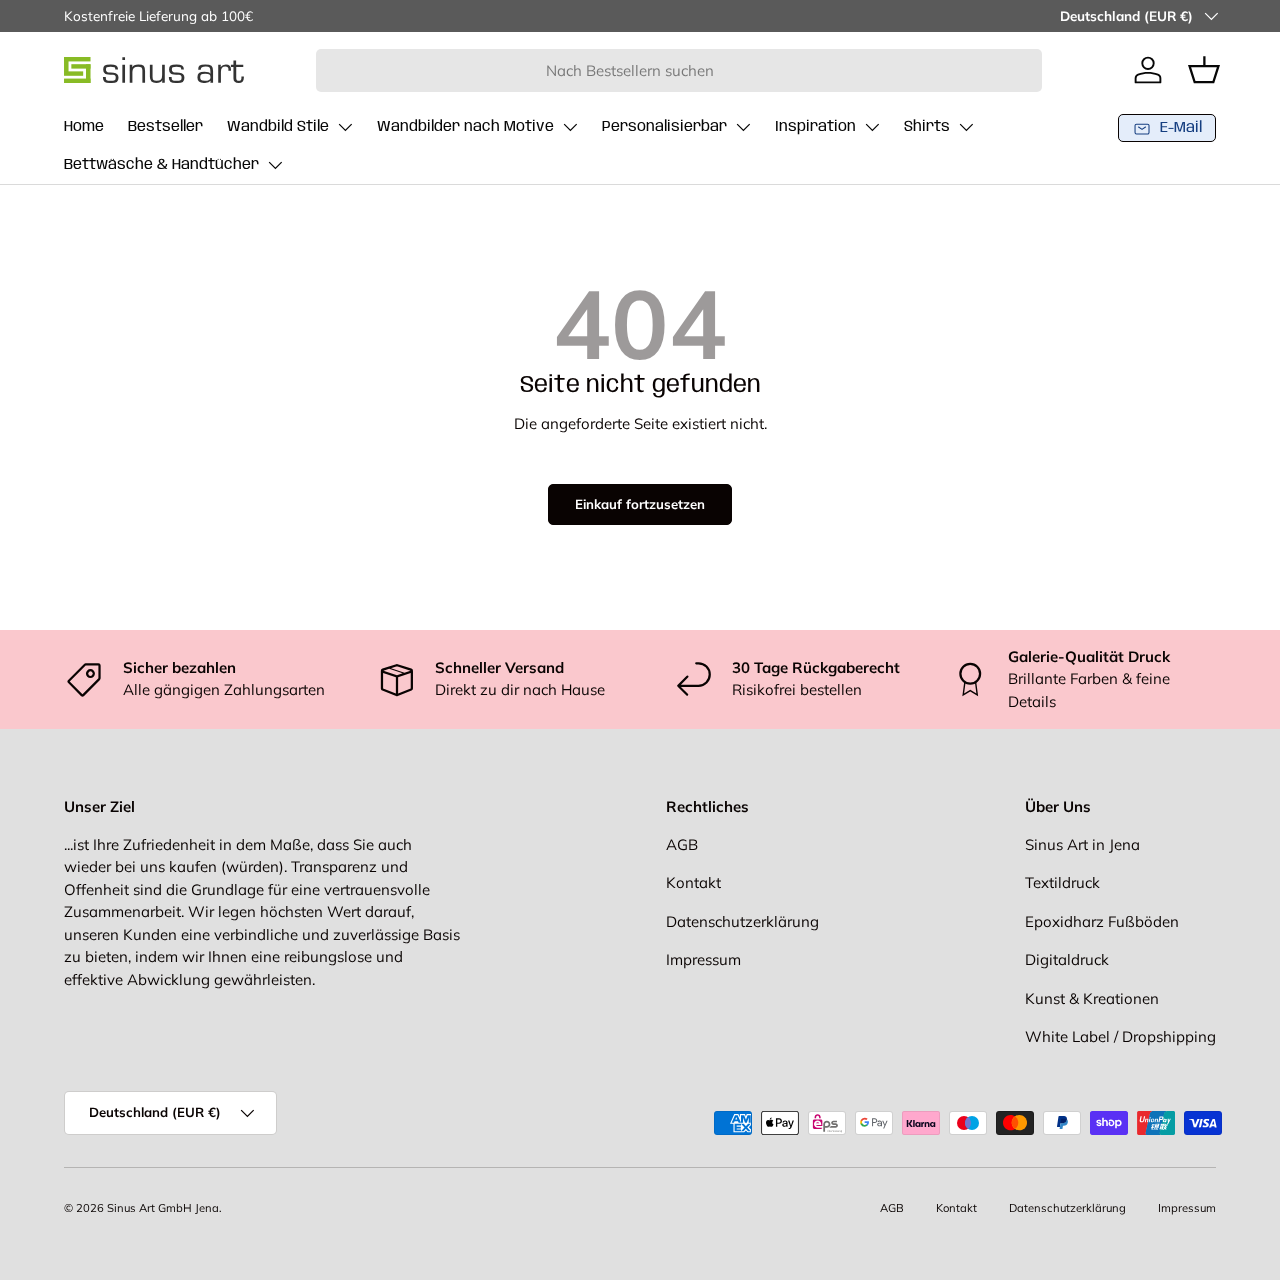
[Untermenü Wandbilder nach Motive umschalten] (570, 127)
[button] (1204, 70)
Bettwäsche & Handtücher (161, 165)
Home (84, 127)
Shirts (927, 127)
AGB (682, 844)
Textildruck (1062, 882)
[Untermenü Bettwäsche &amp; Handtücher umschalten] (275, 165)
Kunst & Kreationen (1092, 998)
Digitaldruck (1067, 959)
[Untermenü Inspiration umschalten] (872, 127)
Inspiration (815, 127)
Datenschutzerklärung (742, 921)
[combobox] (679, 70)
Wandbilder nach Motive (465, 127)
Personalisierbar (664, 127)
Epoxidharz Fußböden (1102, 921)
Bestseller (165, 127)
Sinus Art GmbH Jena (163, 1208)
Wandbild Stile (278, 127)
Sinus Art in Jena (1082, 844)
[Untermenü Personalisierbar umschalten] (743, 127)
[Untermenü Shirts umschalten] (966, 127)
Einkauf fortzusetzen (640, 504)
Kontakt (693, 882)
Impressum (703, 959)
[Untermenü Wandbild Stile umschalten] (345, 127)
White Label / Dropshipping (1120, 1036)
